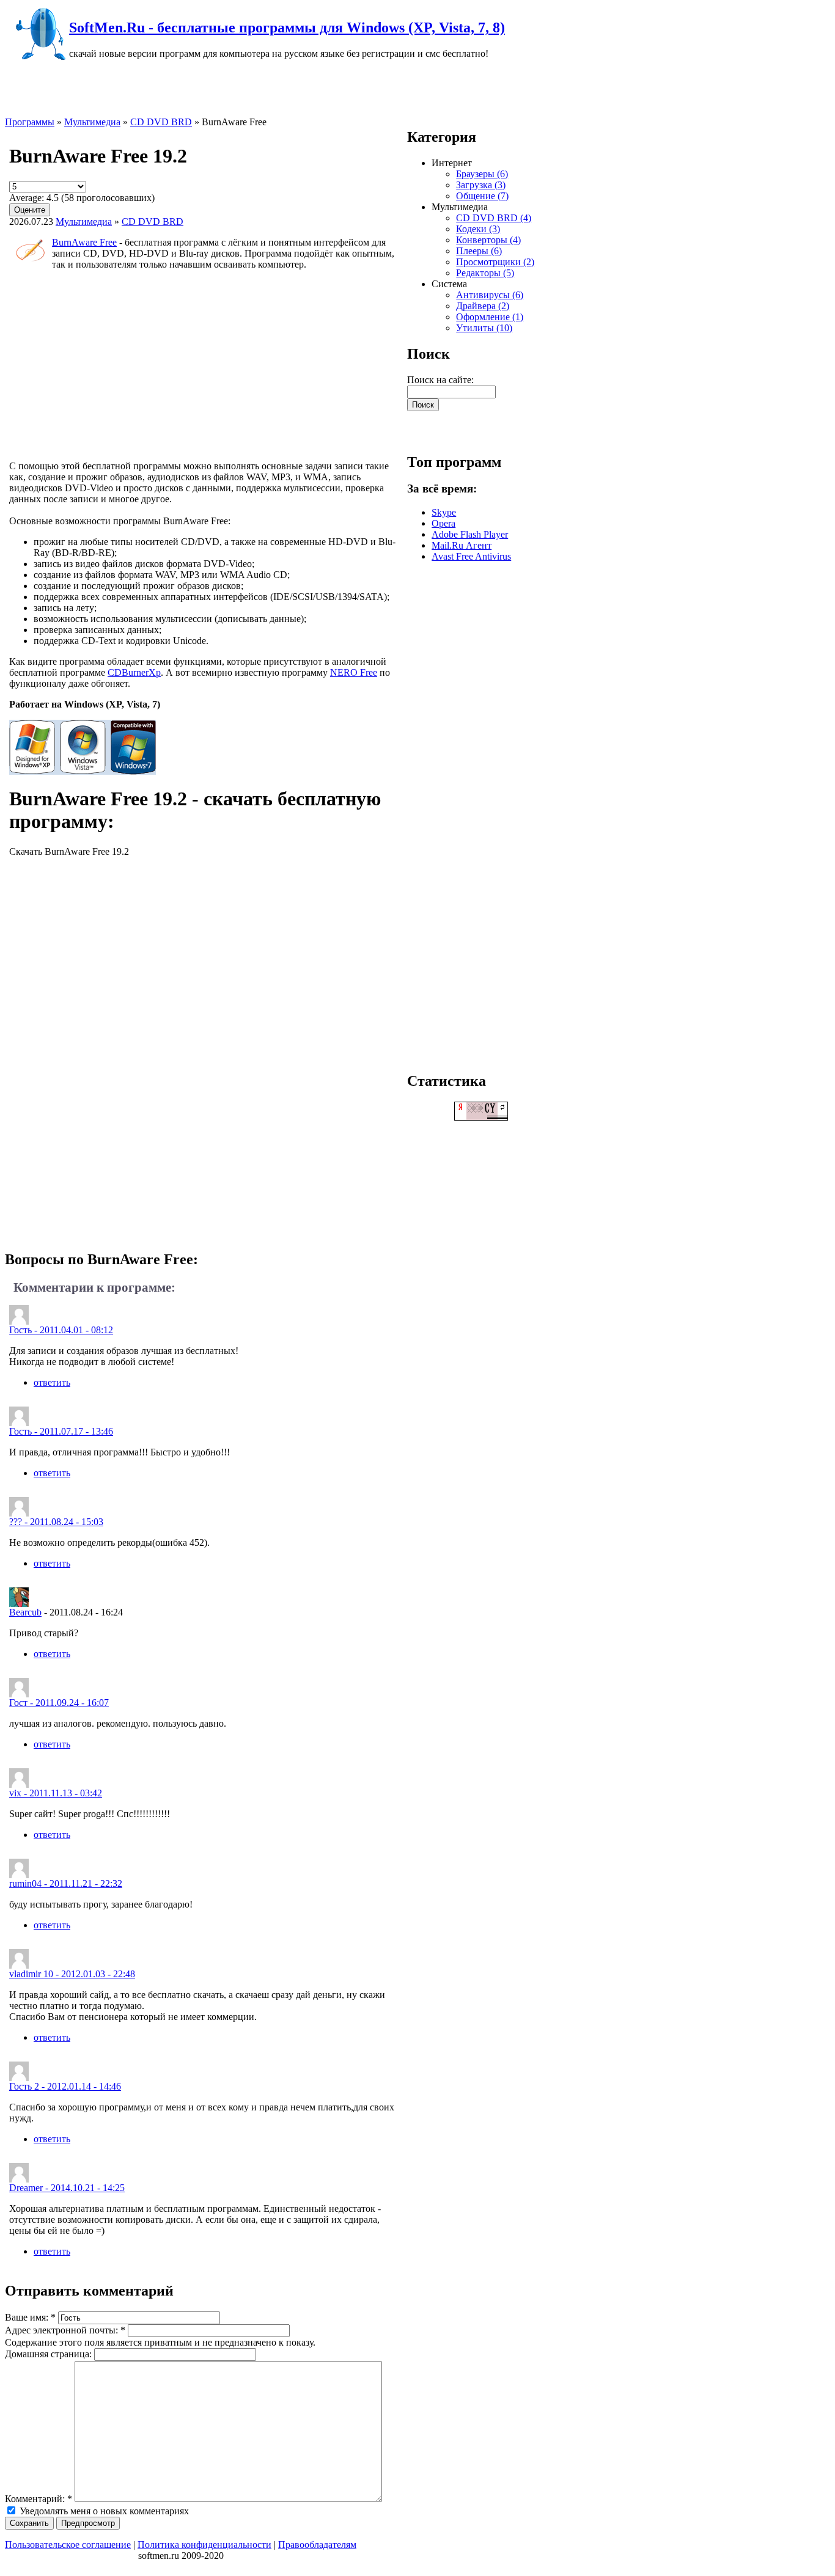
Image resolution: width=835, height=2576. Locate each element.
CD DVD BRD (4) (494, 218)
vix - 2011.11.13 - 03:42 (56, 1793)
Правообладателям (317, 2545)
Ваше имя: (30, 2317)
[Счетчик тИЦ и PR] (481, 1117)
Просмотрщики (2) (495, 262)
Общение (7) (482, 196)
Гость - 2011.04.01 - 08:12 (61, 1330)
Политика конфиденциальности (204, 2545)
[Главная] (37, 58)
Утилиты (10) (484, 328)
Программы (30, 122)
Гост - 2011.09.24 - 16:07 (59, 1703)
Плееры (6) (479, 251)
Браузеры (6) (482, 174)
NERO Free (354, 672)
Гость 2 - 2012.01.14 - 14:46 (65, 2086)
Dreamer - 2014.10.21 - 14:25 (67, 2188)
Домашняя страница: (50, 2354)
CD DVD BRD (161, 122)
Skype (444, 512)
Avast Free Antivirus (471, 556)
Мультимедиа (92, 122)
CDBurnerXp (134, 672)
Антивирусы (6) (490, 295)
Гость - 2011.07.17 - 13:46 (61, 1431)
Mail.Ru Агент (462, 545)
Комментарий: (39, 2499)
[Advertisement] (206, 365)
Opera (443, 523)
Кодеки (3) (478, 229)
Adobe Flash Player (470, 534)
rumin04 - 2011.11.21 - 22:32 (66, 1883)
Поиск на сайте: (440, 380)
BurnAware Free (84, 242)
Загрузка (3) (481, 185)
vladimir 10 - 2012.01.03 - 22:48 (72, 1974)
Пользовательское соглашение (68, 2545)
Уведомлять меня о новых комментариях (103, 2511)
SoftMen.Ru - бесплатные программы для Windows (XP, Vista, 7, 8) (287, 27)
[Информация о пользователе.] (19, 1604)
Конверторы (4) (488, 240)
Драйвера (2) (483, 306)
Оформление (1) (490, 317)
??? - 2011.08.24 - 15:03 (56, 1522)
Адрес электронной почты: (65, 2330)
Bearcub (25, 1612)
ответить (52, 1382)
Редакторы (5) (485, 273)
